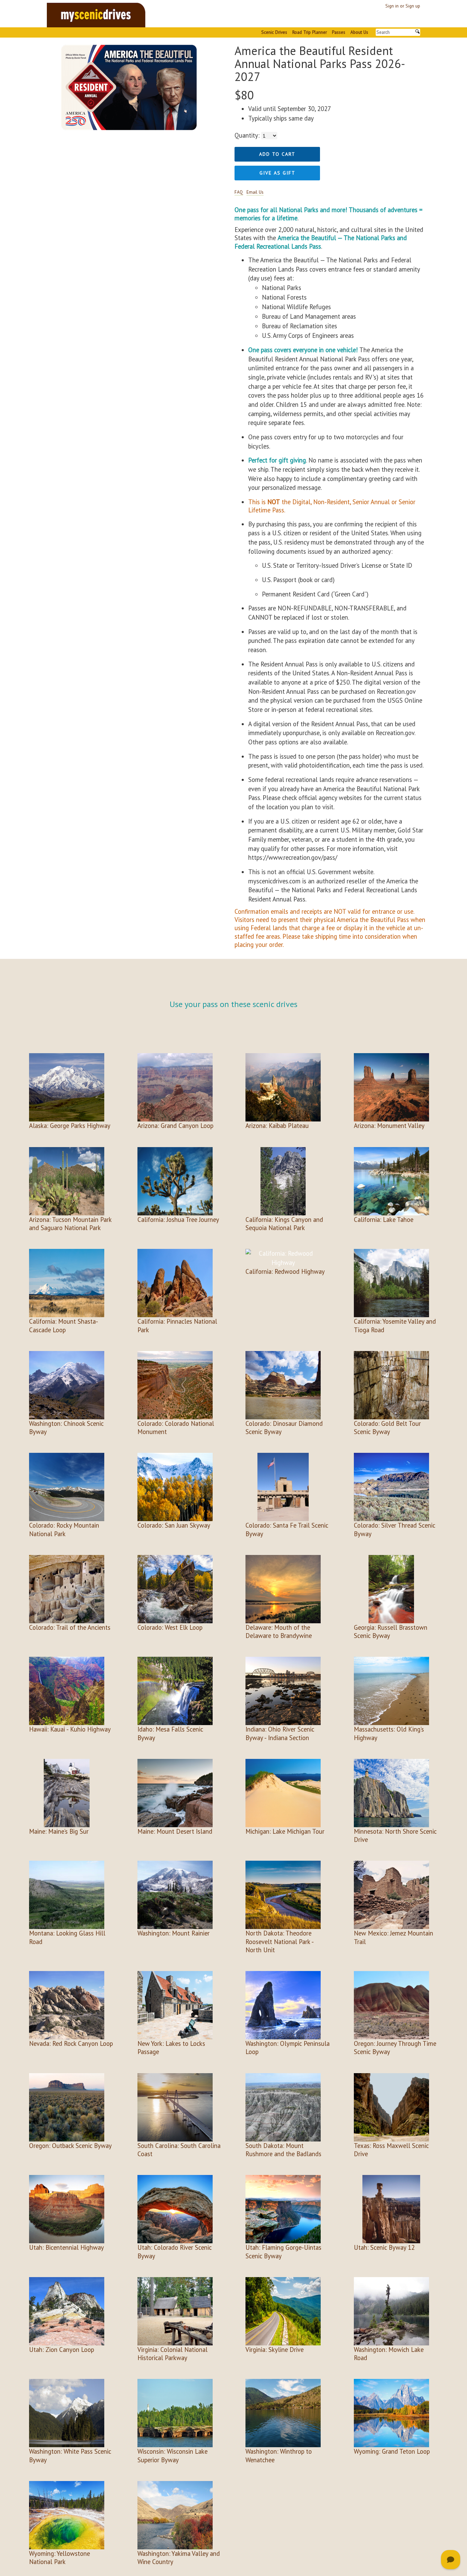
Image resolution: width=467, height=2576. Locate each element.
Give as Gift (277, 173)
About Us (359, 32)
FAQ (239, 192)
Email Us (255, 192)
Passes (339, 32)
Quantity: (247, 135)
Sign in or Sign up (403, 6)
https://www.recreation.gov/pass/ (293, 857)
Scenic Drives (274, 32)
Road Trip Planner (310, 32)
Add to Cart (277, 154)
